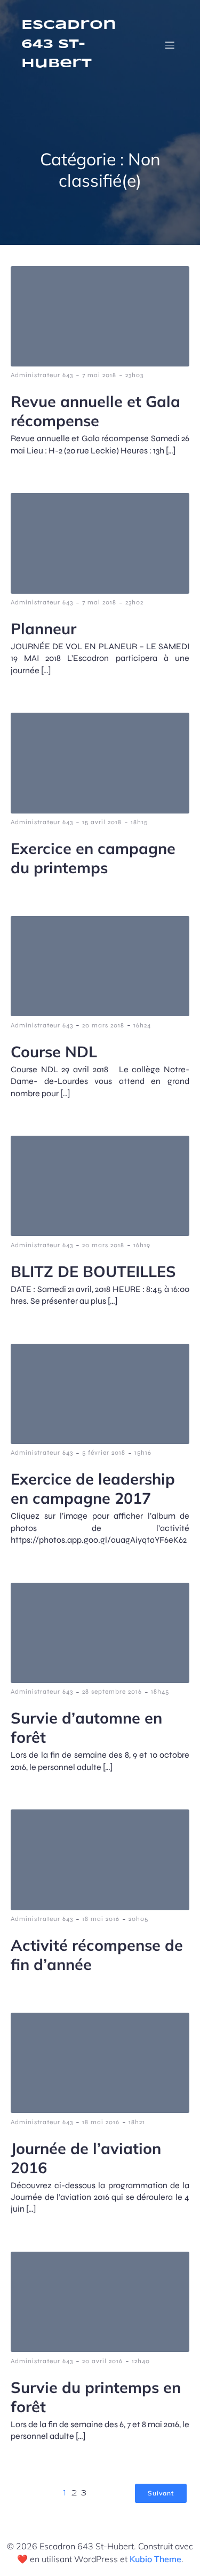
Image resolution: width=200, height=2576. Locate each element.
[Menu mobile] (170, 45)
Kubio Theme (155, 2559)
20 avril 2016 (102, 2361)
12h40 (141, 2361)
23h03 (134, 375)
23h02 (134, 602)
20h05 (138, 1919)
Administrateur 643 (42, 375)
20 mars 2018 (103, 1025)
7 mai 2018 (99, 375)
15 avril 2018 (102, 822)
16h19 (142, 1245)
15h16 (143, 1453)
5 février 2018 (104, 1453)
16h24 (142, 1025)
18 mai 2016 (101, 1919)
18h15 (139, 822)
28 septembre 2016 (112, 1692)
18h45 (160, 1692)
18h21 (137, 2122)
